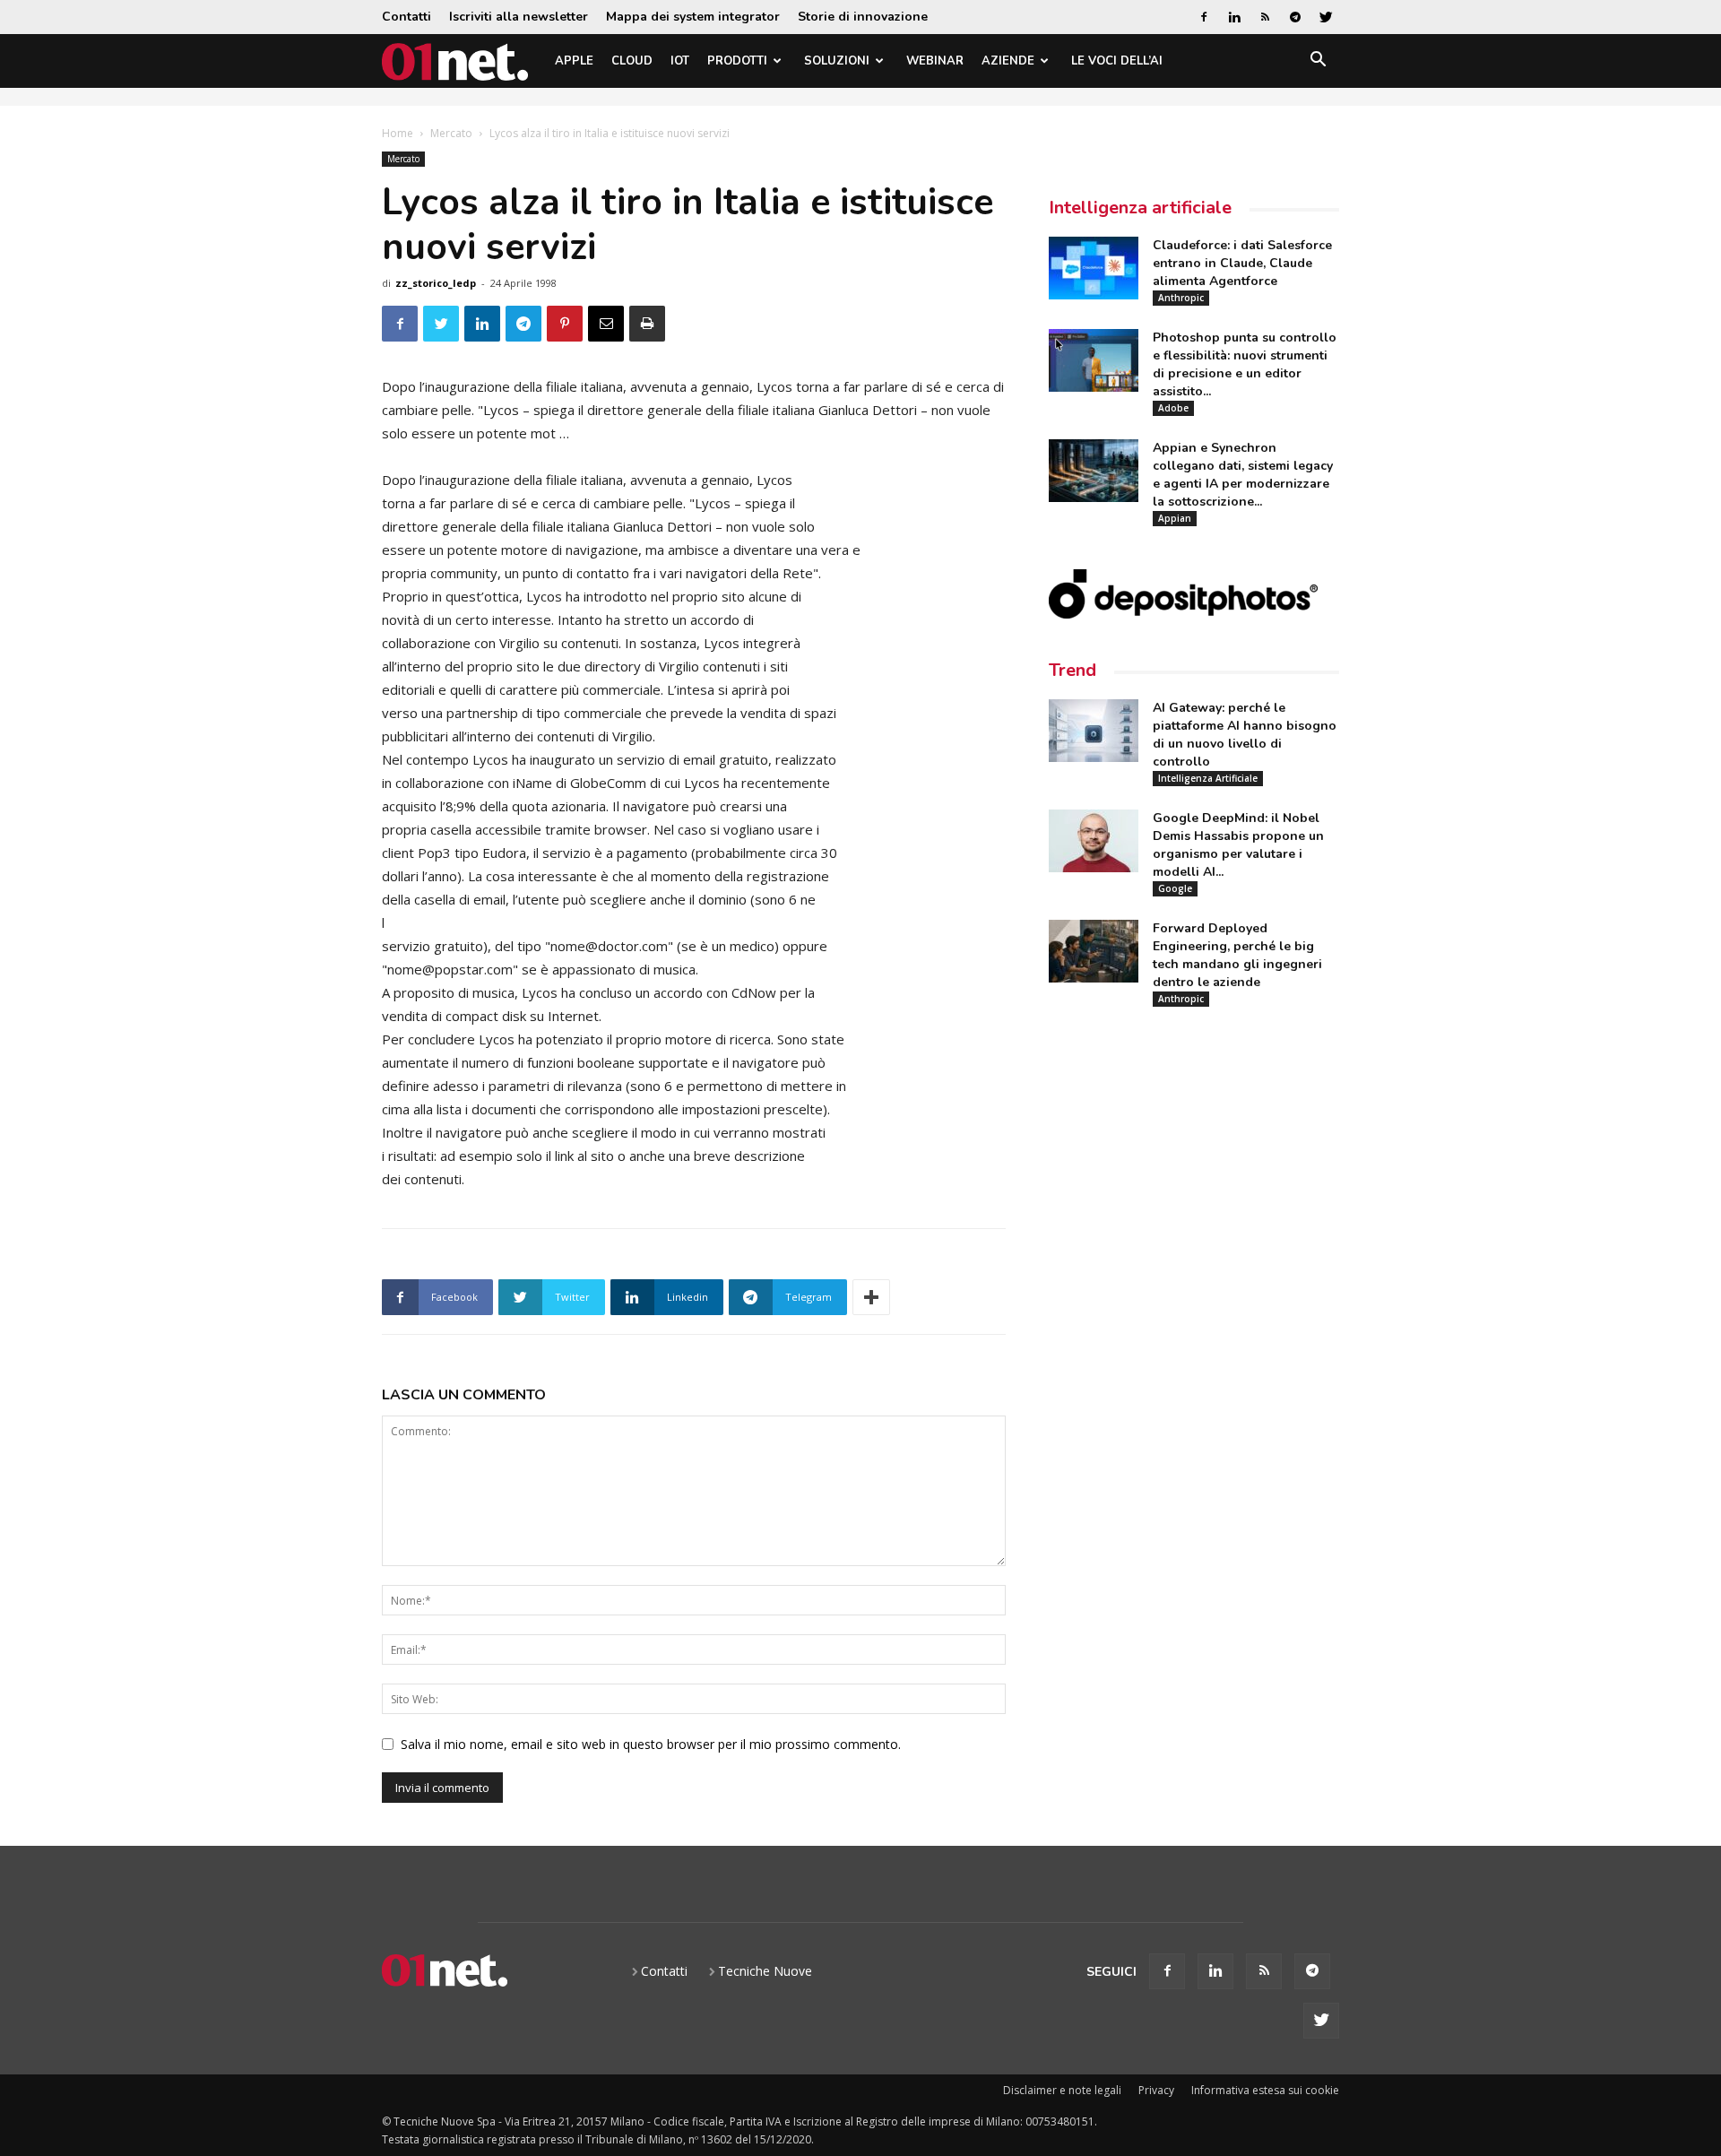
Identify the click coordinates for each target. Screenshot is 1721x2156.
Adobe (1173, 408)
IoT (680, 61)
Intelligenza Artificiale (1208, 778)
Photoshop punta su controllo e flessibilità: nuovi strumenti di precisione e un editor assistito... (1245, 364)
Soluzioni (837, 61)
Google (1175, 888)
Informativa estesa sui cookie (1265, 2090)
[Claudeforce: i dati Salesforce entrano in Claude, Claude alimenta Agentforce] (1094, 268)
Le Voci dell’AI (1117, 61)
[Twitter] (1326, 17)
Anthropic (1181, 298)
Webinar (935, 61)
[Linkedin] (1234, 17)
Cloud (632, 61)
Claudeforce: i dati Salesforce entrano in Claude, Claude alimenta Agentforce (1242, 263)
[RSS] (1265, 17)
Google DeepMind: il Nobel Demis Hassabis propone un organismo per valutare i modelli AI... (1238, 845)
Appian (1175, 518)
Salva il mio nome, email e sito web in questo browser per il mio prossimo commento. (651, 1744)
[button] (1318, 62)
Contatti (406, 17)
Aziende (1008, 61)
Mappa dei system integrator (693, 17)
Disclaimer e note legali (1062, 2090)
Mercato (451, 133)
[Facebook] (1204, 17)
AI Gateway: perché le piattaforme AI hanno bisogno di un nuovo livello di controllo (1245, 735)
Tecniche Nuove (765, 1971)
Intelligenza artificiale (1140, 208)
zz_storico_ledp (436, 283)
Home (398, 133)
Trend (1072, 670)
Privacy (1156, 2090)
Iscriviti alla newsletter (519, 17)
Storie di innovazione (863, 17)
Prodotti (737, 61)
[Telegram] (1295, 17)
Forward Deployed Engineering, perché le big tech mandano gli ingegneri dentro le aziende (1237, 955)
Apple (574, 61)
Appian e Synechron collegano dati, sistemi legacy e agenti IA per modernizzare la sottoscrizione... (1243, 475)
